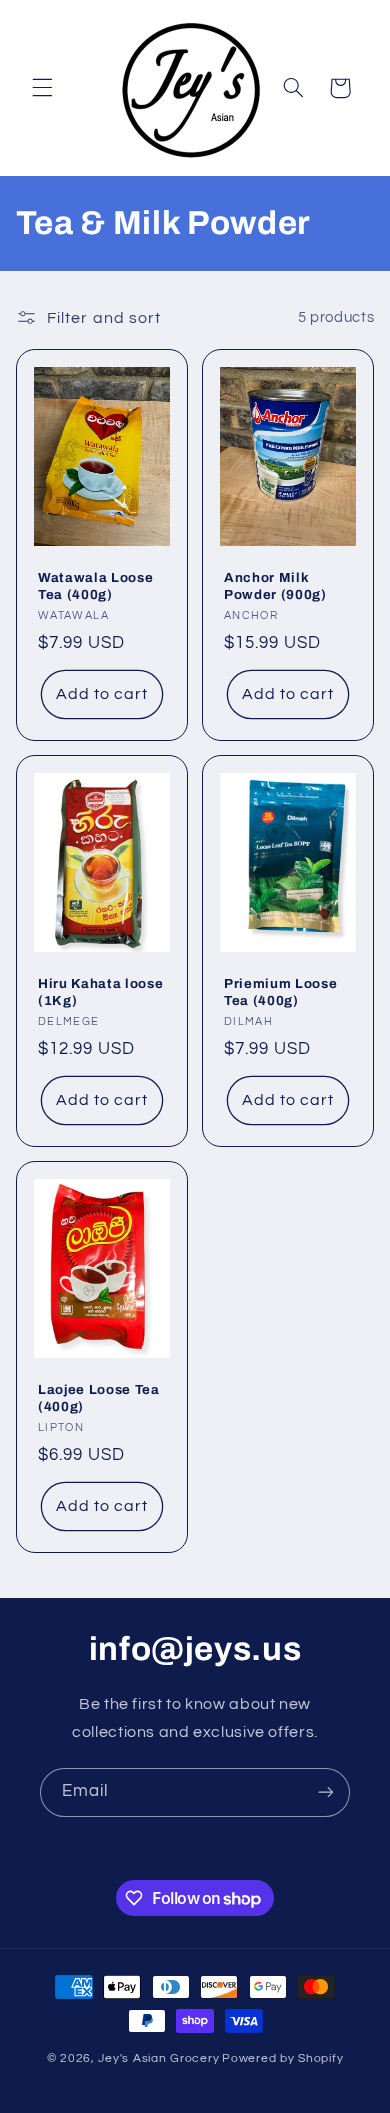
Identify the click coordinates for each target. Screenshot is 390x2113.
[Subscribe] (326, 1792)
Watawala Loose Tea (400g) (95, 587)
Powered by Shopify (282, 2058)
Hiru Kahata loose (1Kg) (100, 992)
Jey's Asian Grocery (158, 2058)
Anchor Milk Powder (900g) (275, 587)
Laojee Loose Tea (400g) (99, 1398)
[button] (42, 88)
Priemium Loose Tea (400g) (280, 992)
